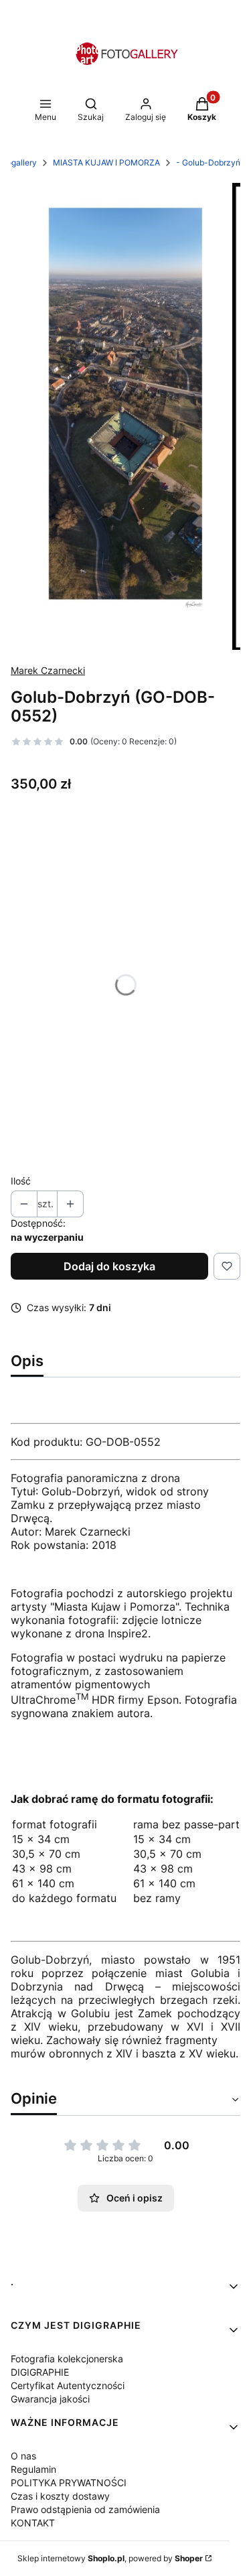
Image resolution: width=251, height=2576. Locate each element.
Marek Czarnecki (48, 670)
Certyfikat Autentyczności (68, 2385)
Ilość (21, 1181)
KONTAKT (33, 2523)
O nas (23, 2456)
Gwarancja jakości (50, 2399)
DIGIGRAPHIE (40, 2372)
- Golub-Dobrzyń (208, 162)
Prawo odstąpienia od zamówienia (85, 2509)
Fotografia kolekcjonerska (67, 2359)
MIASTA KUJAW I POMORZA (106, 162)
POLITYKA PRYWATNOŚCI (69, 2483)
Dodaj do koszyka (109, 1266)
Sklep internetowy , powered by (110, 2558)
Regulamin (33, 2469)
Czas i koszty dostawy (60, 2496)
